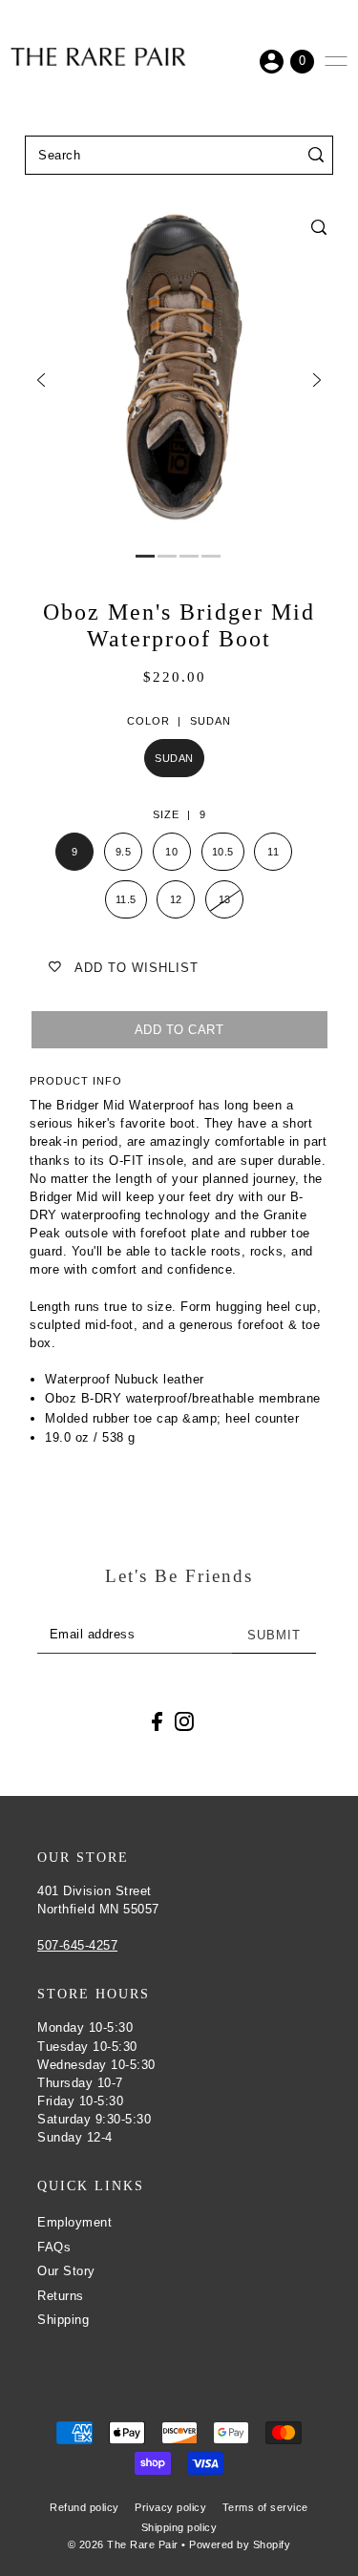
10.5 (223, 852)
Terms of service (265, 2507)
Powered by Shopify (240, 2544)
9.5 (124, 852)
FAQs (54, 2247)
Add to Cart (179, 1030)
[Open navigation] (336, 61)
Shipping (63, 2320)
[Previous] (41, 380)
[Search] (316, 155)
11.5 (126, 899)
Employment (74, 2222)
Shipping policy (179, 2527)
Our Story (66, 2271)
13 (225, 899)
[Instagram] (184, 1722)
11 (273, 852)
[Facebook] (157, 1722)
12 (176, 899)
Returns (61, 2296)
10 (171, 852)
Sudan (174, 758)
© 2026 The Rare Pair (123, 2544)
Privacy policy (170, 2507)
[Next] (317, 380)
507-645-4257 (77, 1945)
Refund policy (84, 2507)
